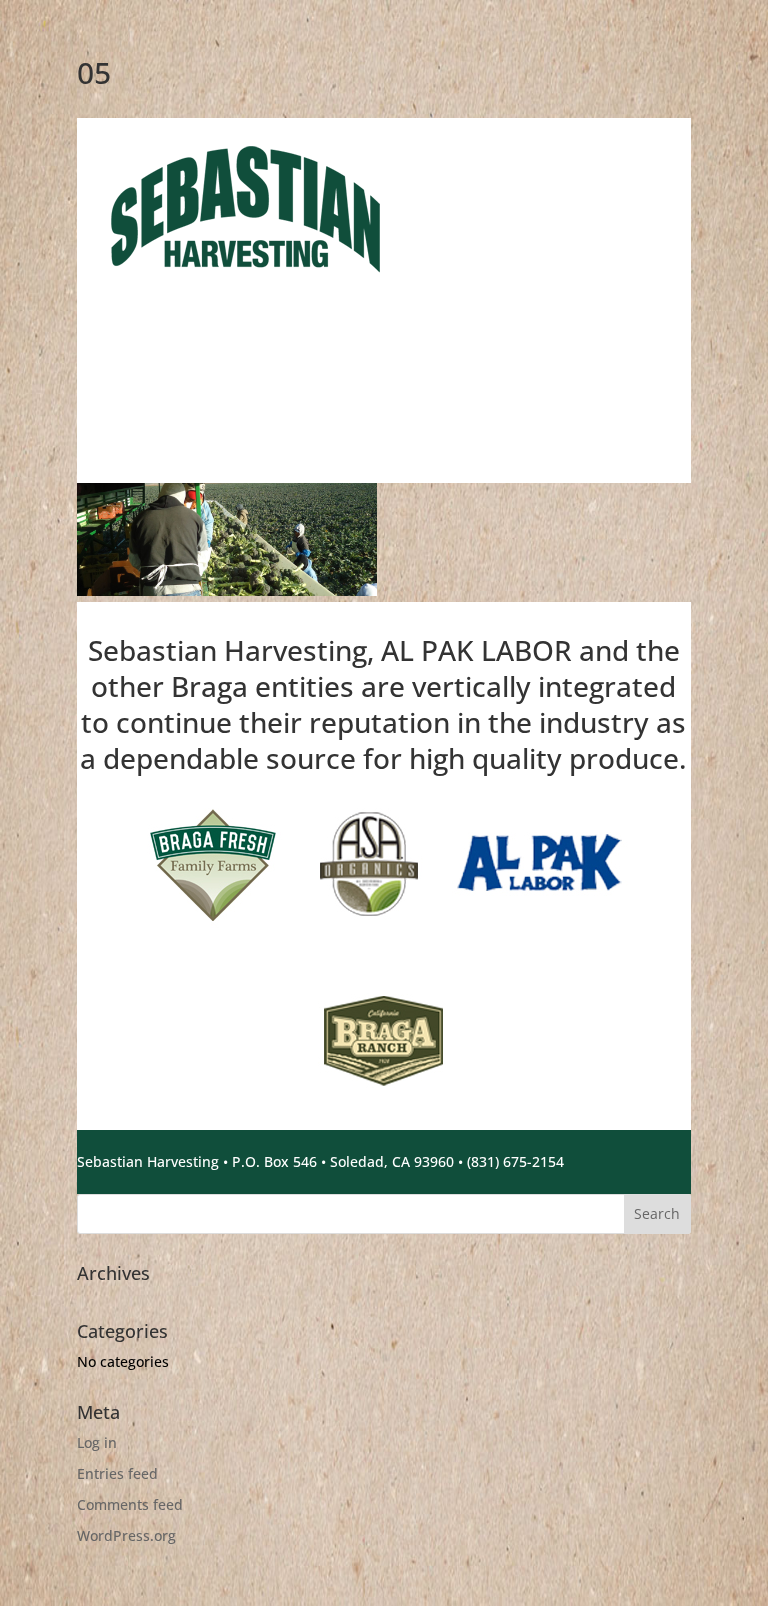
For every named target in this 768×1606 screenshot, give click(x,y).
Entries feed (117, 1473)
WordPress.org (126, 1535)
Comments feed (130, 1504)
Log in (97, 1442)
